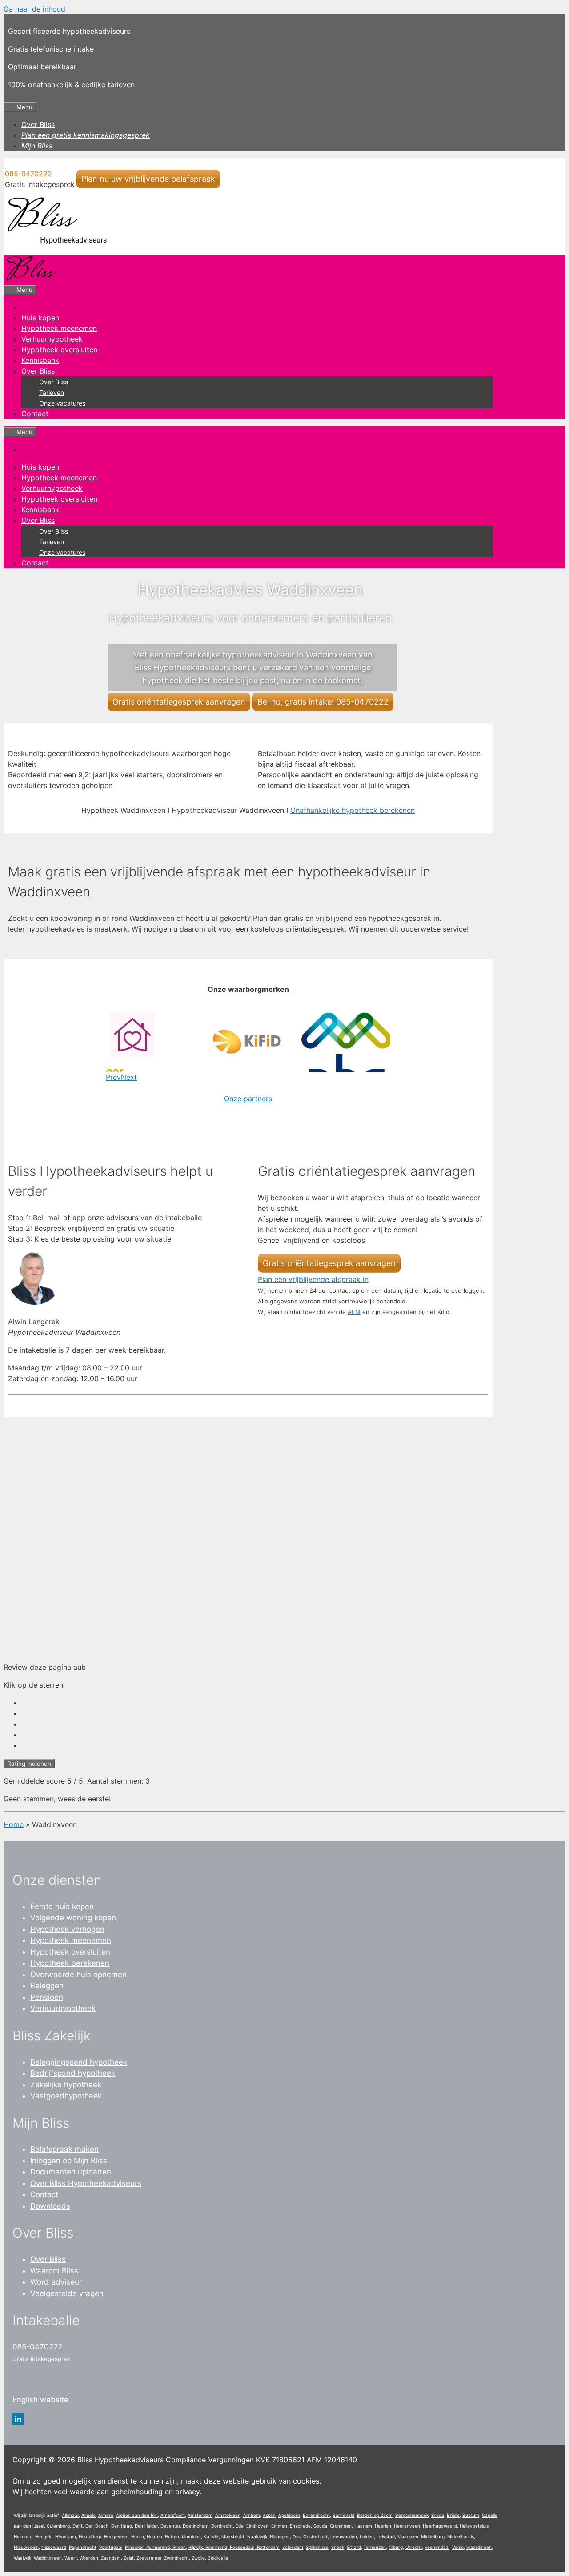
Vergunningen (231, 2460)
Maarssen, (409, 2536)
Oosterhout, (317, 2536)
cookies (306, 2481)
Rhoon (179, 2547)
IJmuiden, (193, 2536)
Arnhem (252, 2515)
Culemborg (58, 2526)
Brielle (453, 2515)
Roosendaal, (243, 2547)
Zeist (129, 2558)
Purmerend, (159, 2547)
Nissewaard (54, 2547)
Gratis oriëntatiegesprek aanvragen (179, 702)
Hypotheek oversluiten (59, 350)
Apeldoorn (289, 2515)
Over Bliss (38, 124)
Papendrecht (83, 2547)
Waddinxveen (48, 2558)
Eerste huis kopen (62, 1907)
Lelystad (386, 2536)
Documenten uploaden (71, 2172)
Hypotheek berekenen (70, 1963)
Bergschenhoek (412, 2515)
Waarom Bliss (54, 2271)
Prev (113, 1077)
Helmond (23, 2536)
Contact (35, 414)
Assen (269, 2515)
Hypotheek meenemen (59, 328)
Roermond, (218, 2547)
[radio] (257, 1703)
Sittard (354, 2547)
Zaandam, (112, 2558)
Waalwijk (22, 2558)
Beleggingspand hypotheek (79, 2062)
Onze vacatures (62, 403)
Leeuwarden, (345, 2536)
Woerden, (90, 2558)
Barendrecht (316, 2515)
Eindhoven (257, 2526)
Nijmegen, (281, 2536)
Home (14, 1824)
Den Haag (122, 2526)
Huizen (172, 2536)
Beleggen (47, 1986)
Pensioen (47, 1997)
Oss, (298, 2536)
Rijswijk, (197, 2547)
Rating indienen (29, 1764)
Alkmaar (70, 2515)
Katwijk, (212, 2536)
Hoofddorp (90, 2536)
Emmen (279, 2526)
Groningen (341, 2526)
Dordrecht (222, 2526)
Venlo (458, 2547)
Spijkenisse (317, 2547)
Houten (154, 2536)
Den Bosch (97, 2526)
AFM (354, 1312)
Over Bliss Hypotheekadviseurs (86, 2183)
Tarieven (52, 392)
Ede (240, 2526)
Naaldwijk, (258, 2536)
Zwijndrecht (176, 2558)
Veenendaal (437, 2547)
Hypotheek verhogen (67, 1929)
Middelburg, (434, 2536)
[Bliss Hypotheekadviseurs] (31, 279)
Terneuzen (375, 2547)
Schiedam (293, 2547)
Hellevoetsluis (474, 2526)
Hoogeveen (116, 2536)
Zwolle (198, 2558)
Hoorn (138, 2536)
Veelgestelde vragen (67, 2293)
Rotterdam (268, 2547)
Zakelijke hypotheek (66, 2085)
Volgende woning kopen (73, 1918)
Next (129, 1077)
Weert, (72, 2558)
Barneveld (343, 2515)
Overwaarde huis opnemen (78, 1975)
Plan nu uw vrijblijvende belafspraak (148, 179)
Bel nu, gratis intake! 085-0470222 (323, 702)
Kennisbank (40, 360)
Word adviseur (56, 2282)
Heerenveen (407, 2526)
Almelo (88, 2515)
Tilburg (396, 2547)
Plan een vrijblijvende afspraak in (313, 1279)
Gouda (320, 2526)
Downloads (50, 2206)
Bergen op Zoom (375, 2515)
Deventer (170, 2526)
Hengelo (44, 2536)
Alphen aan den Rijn (137, 2515)
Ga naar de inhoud (34, 9)
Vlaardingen (479, 2547)
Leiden (367, 2536)
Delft (78, 2526)
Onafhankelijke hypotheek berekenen (353, 810)
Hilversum (66, 2536)
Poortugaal (111, 2547)
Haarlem (363, 2526)
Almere (106, 2515)
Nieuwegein (26, 2547)
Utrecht (414, 2547)
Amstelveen (228, 2515)
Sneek (338, 2547)
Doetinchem (196, 2526)
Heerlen (383, 2526)
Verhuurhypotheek (52, 339)
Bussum (471, 2515)
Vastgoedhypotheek (66, 2096)
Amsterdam (200, 2515)
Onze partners (248, 1099)
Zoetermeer (149, 2558)
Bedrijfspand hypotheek (73, 2073)
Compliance (186, 2460)
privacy (187, 2492)
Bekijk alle (218, 2558)
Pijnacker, (136, 2547)
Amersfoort (173, 2515)
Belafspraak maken (64, 2149)
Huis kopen (40, 318)
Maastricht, (234, 2536)
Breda (438, 2515)
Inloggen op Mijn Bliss (69, 2161)
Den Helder (146, 2526)
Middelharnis (461, 2536)
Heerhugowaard (440, 2526)
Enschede (300, 2526)
